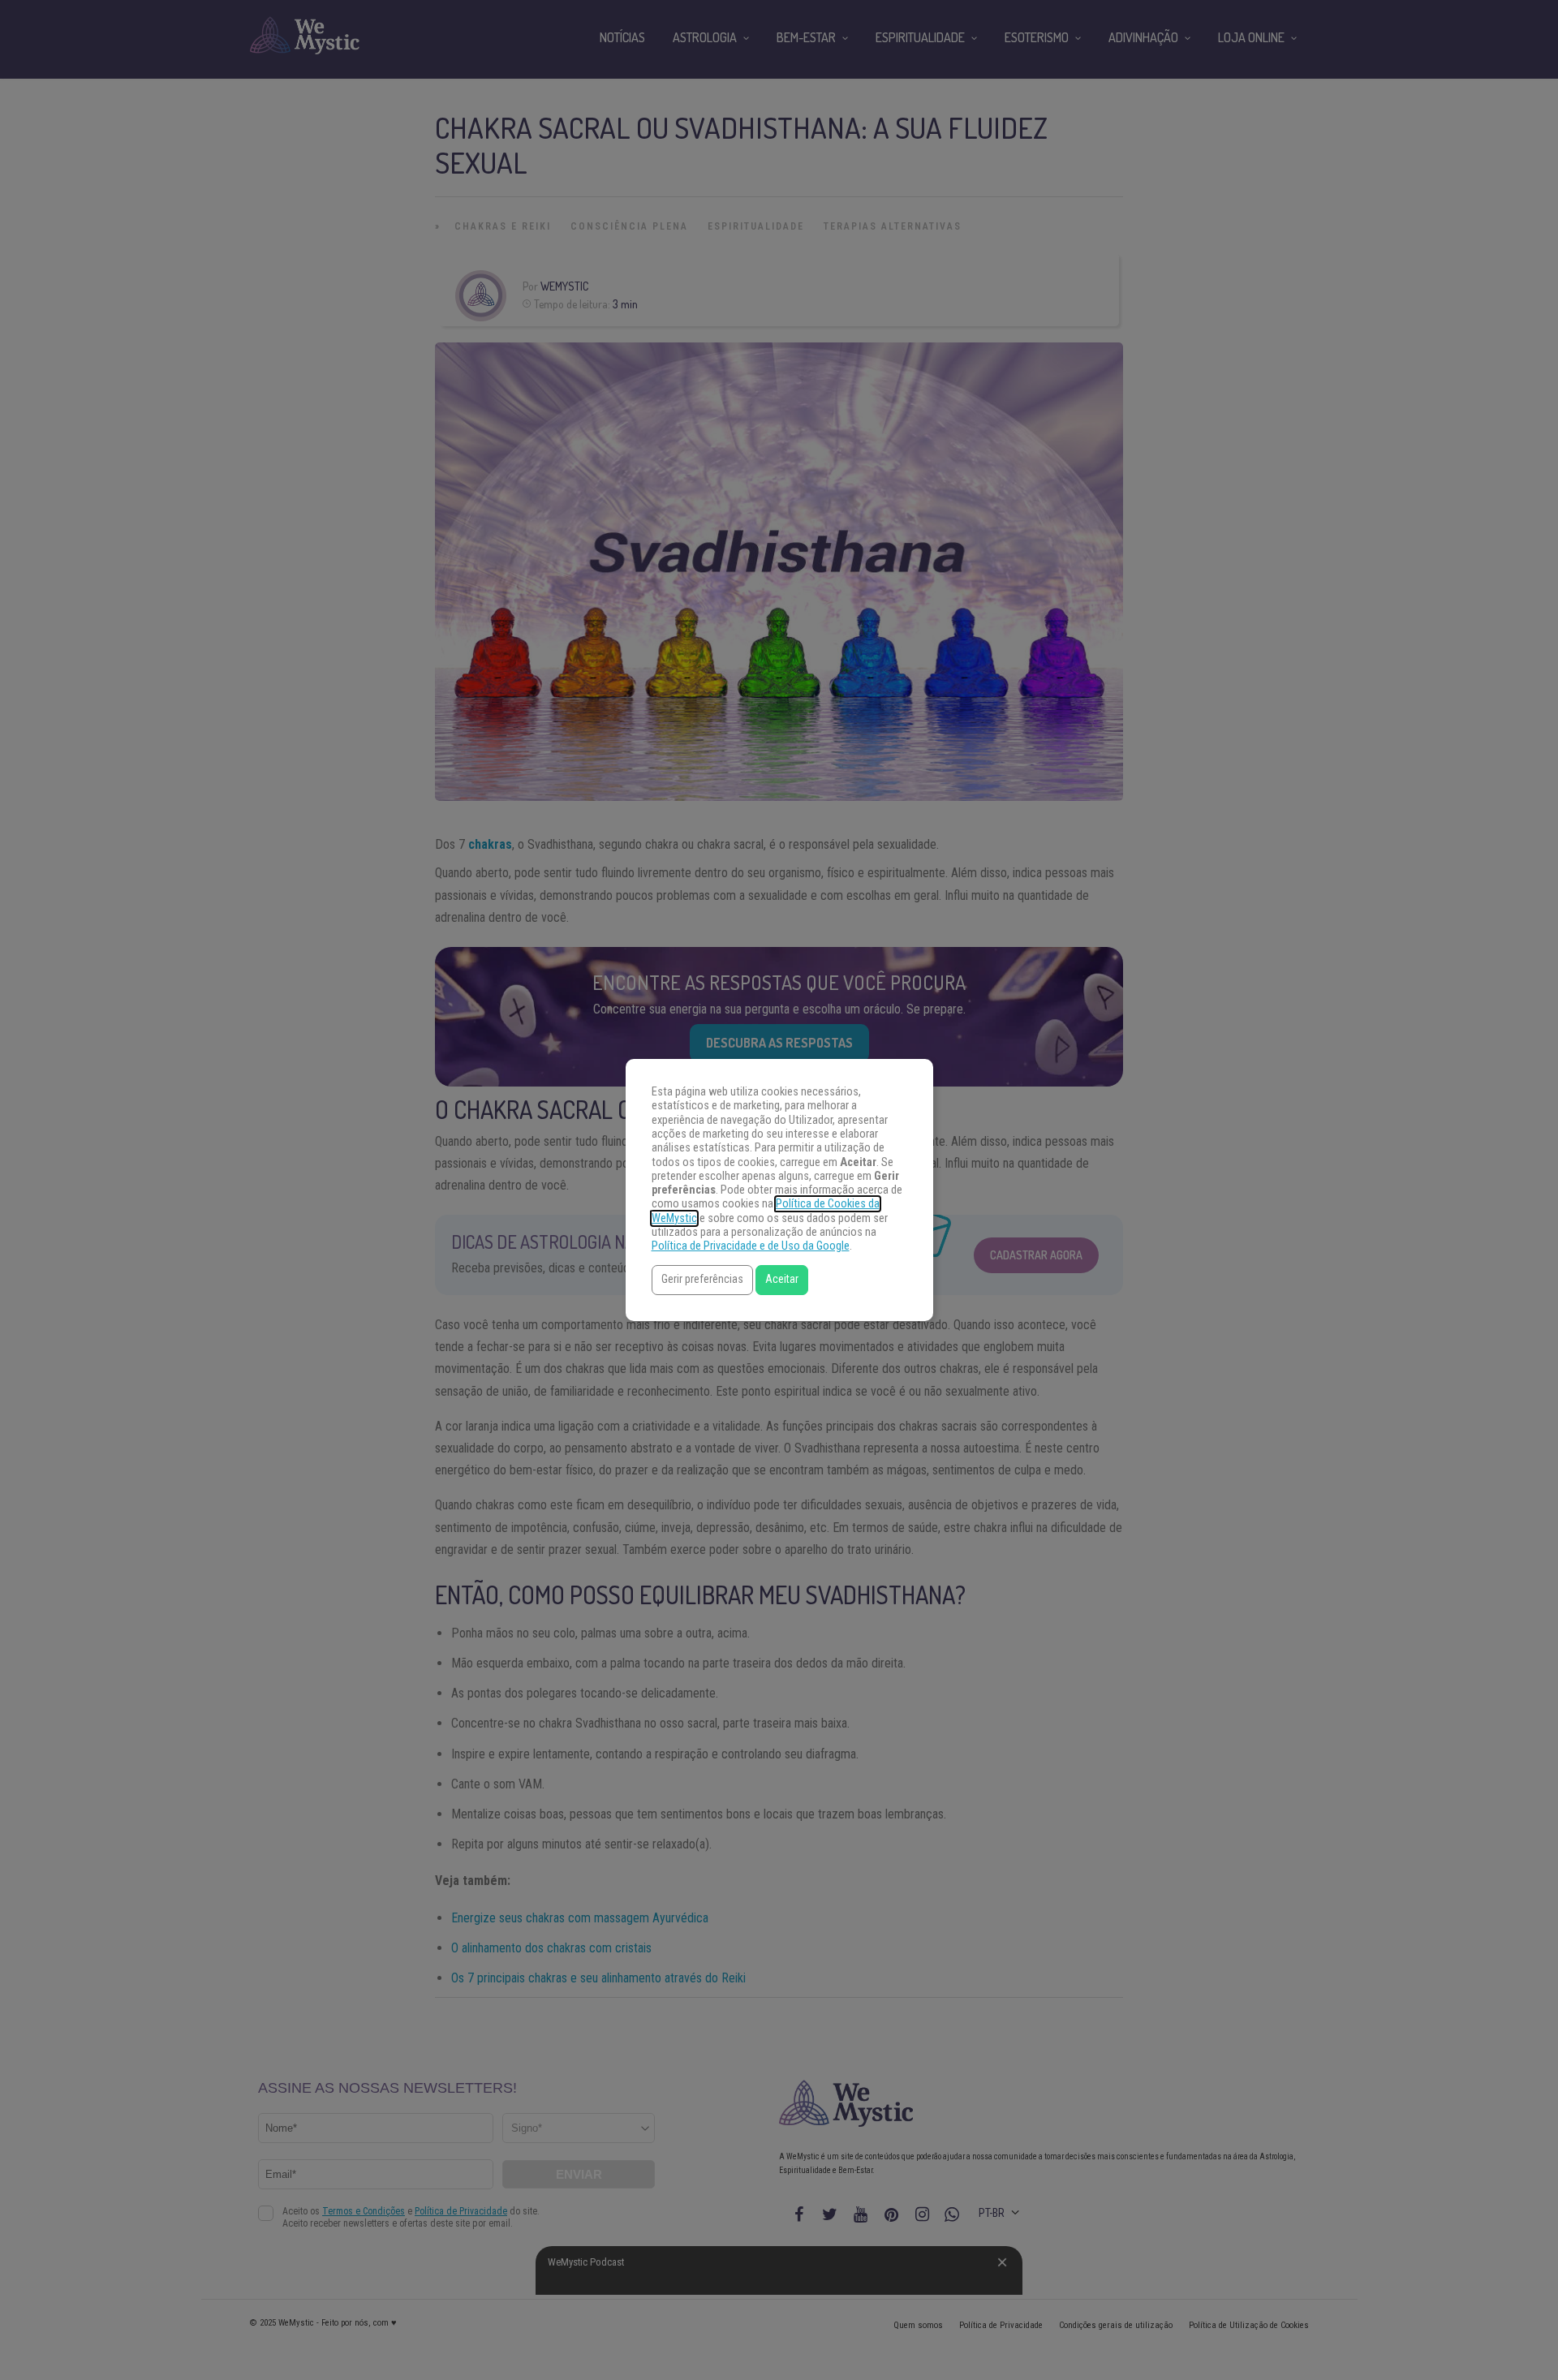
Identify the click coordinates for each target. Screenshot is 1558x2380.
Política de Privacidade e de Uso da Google (751, 1246)
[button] (702, 1280)
